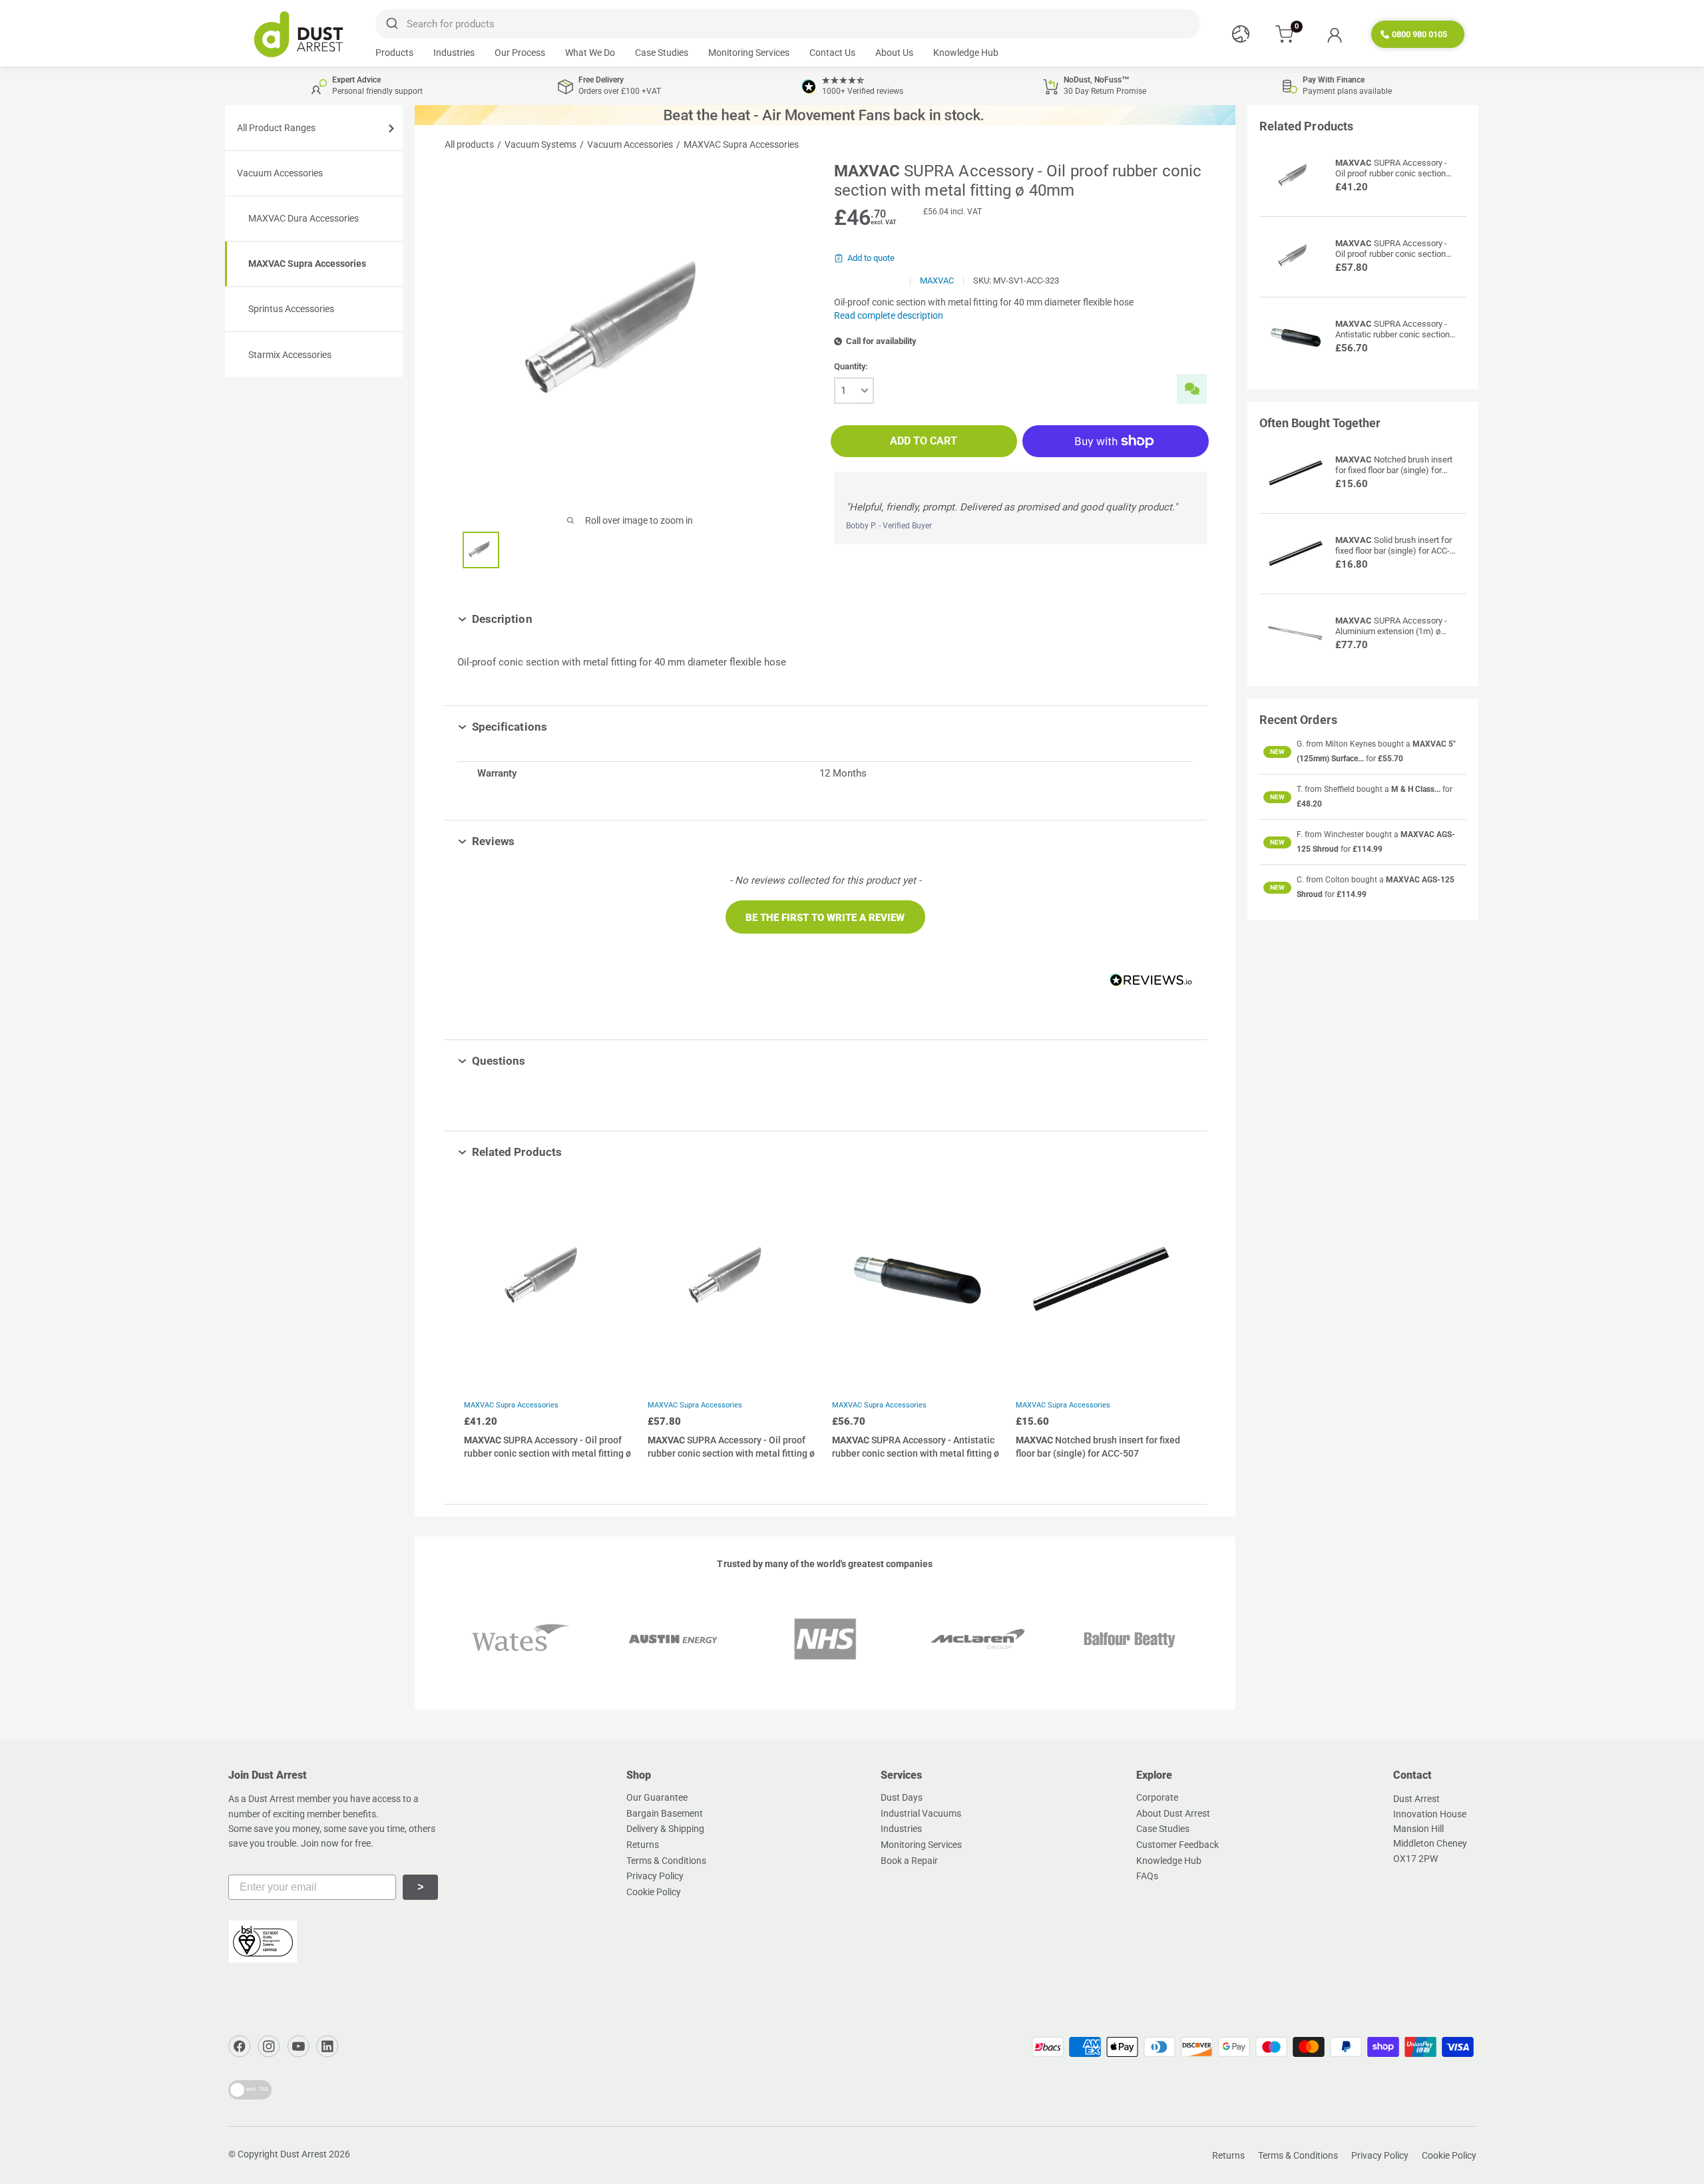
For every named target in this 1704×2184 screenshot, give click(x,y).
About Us (894, 53)
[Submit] (391, 24)
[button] (825, 917)
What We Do (590, 53)
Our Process (520, 53)
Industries (454, 53)
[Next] (1173, 1328)
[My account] (1334, 35)
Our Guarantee (657, 1797)
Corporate (1157, 1797)
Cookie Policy (654, 1892)
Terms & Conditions (666, 1861)
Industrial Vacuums (921, 1813)
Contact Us (832, 53)
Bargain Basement (665, 1813)
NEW (1277, 752)
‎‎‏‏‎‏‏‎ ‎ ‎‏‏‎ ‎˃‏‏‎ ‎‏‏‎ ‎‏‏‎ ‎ (420, 1887)
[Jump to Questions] (535, 1061)
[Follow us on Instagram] (269, 2046)
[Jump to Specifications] (557, 727)
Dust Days (902, 1797)
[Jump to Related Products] (571, 1152)
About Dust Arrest (1173, 1813)
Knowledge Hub (966, 53)
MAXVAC (937, 280)
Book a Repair (909, 1861)
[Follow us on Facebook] (240, 2046)
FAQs (1147, 1876)
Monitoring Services (749, 53)
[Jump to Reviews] (524, 841)
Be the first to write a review (825, 918)
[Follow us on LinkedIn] (327, 2046)
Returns (643, 1845)
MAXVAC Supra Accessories (511, 1405)
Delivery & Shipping (665, 1829)
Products (394, 53)
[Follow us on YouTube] (298, 2046)
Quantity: (851, 366)
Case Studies (662, 53)
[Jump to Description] (542, 619)
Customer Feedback (1177, 1845)
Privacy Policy (655, 1876)
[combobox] (787, 24)
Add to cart (924, 441)
